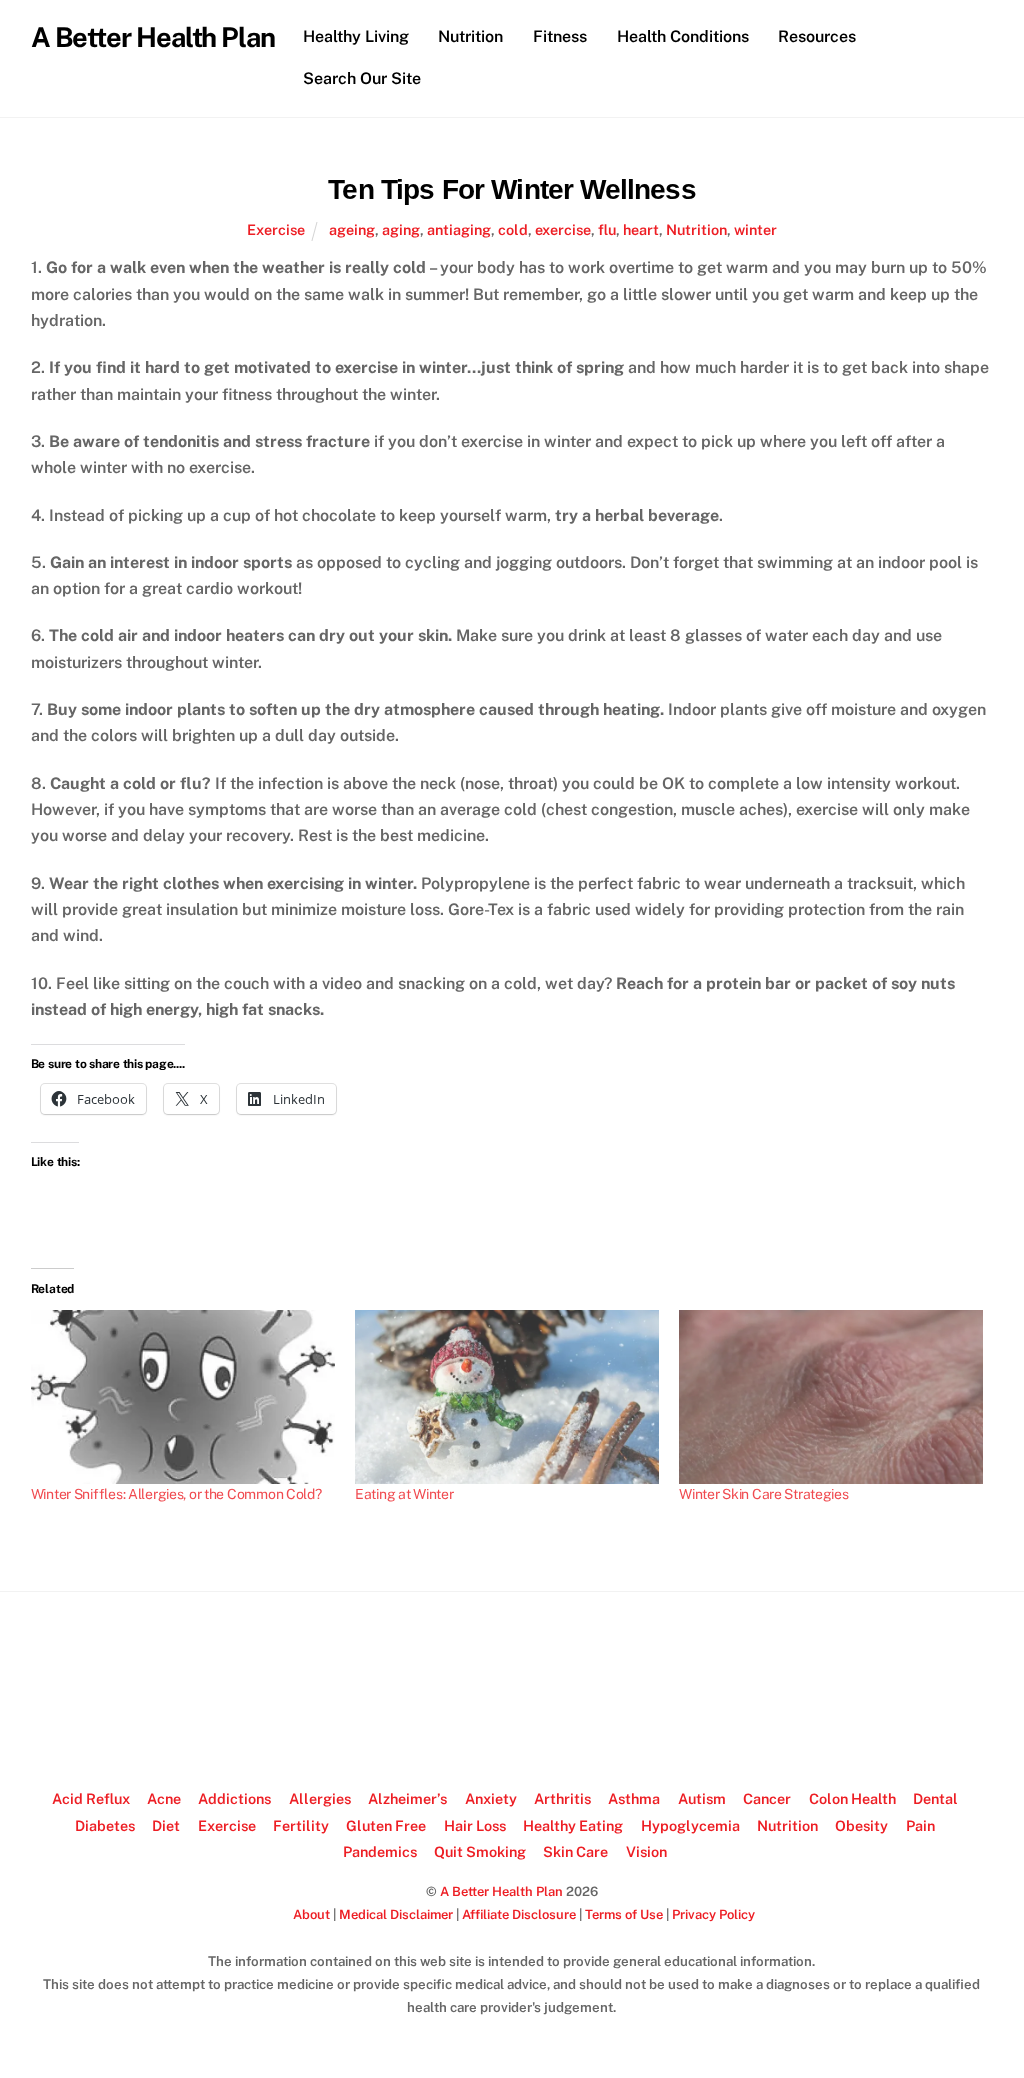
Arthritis (562, 1798)
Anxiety (491, 1798)
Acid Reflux (91, 1798)
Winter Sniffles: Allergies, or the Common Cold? (176, 1494)
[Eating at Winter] (507, 1397)
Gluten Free (386, 1825)
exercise (563, 229)
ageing (352, 229)
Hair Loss (475, 1825)
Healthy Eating (573, 1825)
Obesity (861, 1825)
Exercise (276, 229)
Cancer (767, 1798)
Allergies (320, 1798)
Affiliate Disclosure (519, 1914)
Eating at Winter (404, 1494)
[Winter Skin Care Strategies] (831, 1397)
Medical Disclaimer (396, 1914)
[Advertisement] (512, 1691)
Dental (935, 1798)
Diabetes (105, 1825)
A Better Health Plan (501, 1891)
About (311, 1914)
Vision (646, 1851)
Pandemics (380, 1851)
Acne (164, 1798)
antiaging (459, 229)
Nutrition (470, 36)
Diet (166, 1825)
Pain (920, 1825)
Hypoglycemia (690, 1825)
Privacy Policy (713, 1914)
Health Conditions (683, 36)
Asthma (634, 1798)
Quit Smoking (480, 1851)
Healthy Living (356, 36)
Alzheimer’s (407, 1798)
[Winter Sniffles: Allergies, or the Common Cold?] (183, 1397)
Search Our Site (362, 78)
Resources (817, 36)
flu (607, 229)
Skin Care (575, 1851)
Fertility (301, 1825)
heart (641, 229)
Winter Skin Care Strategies (763, 1494)
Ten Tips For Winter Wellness (511, 189)
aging (401, 229)
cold (513, 229)
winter (755, 229)
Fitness (560, 36)
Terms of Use (624, 1914)
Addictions (234, 1798)
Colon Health (852, 1798)
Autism (702, 1798)
